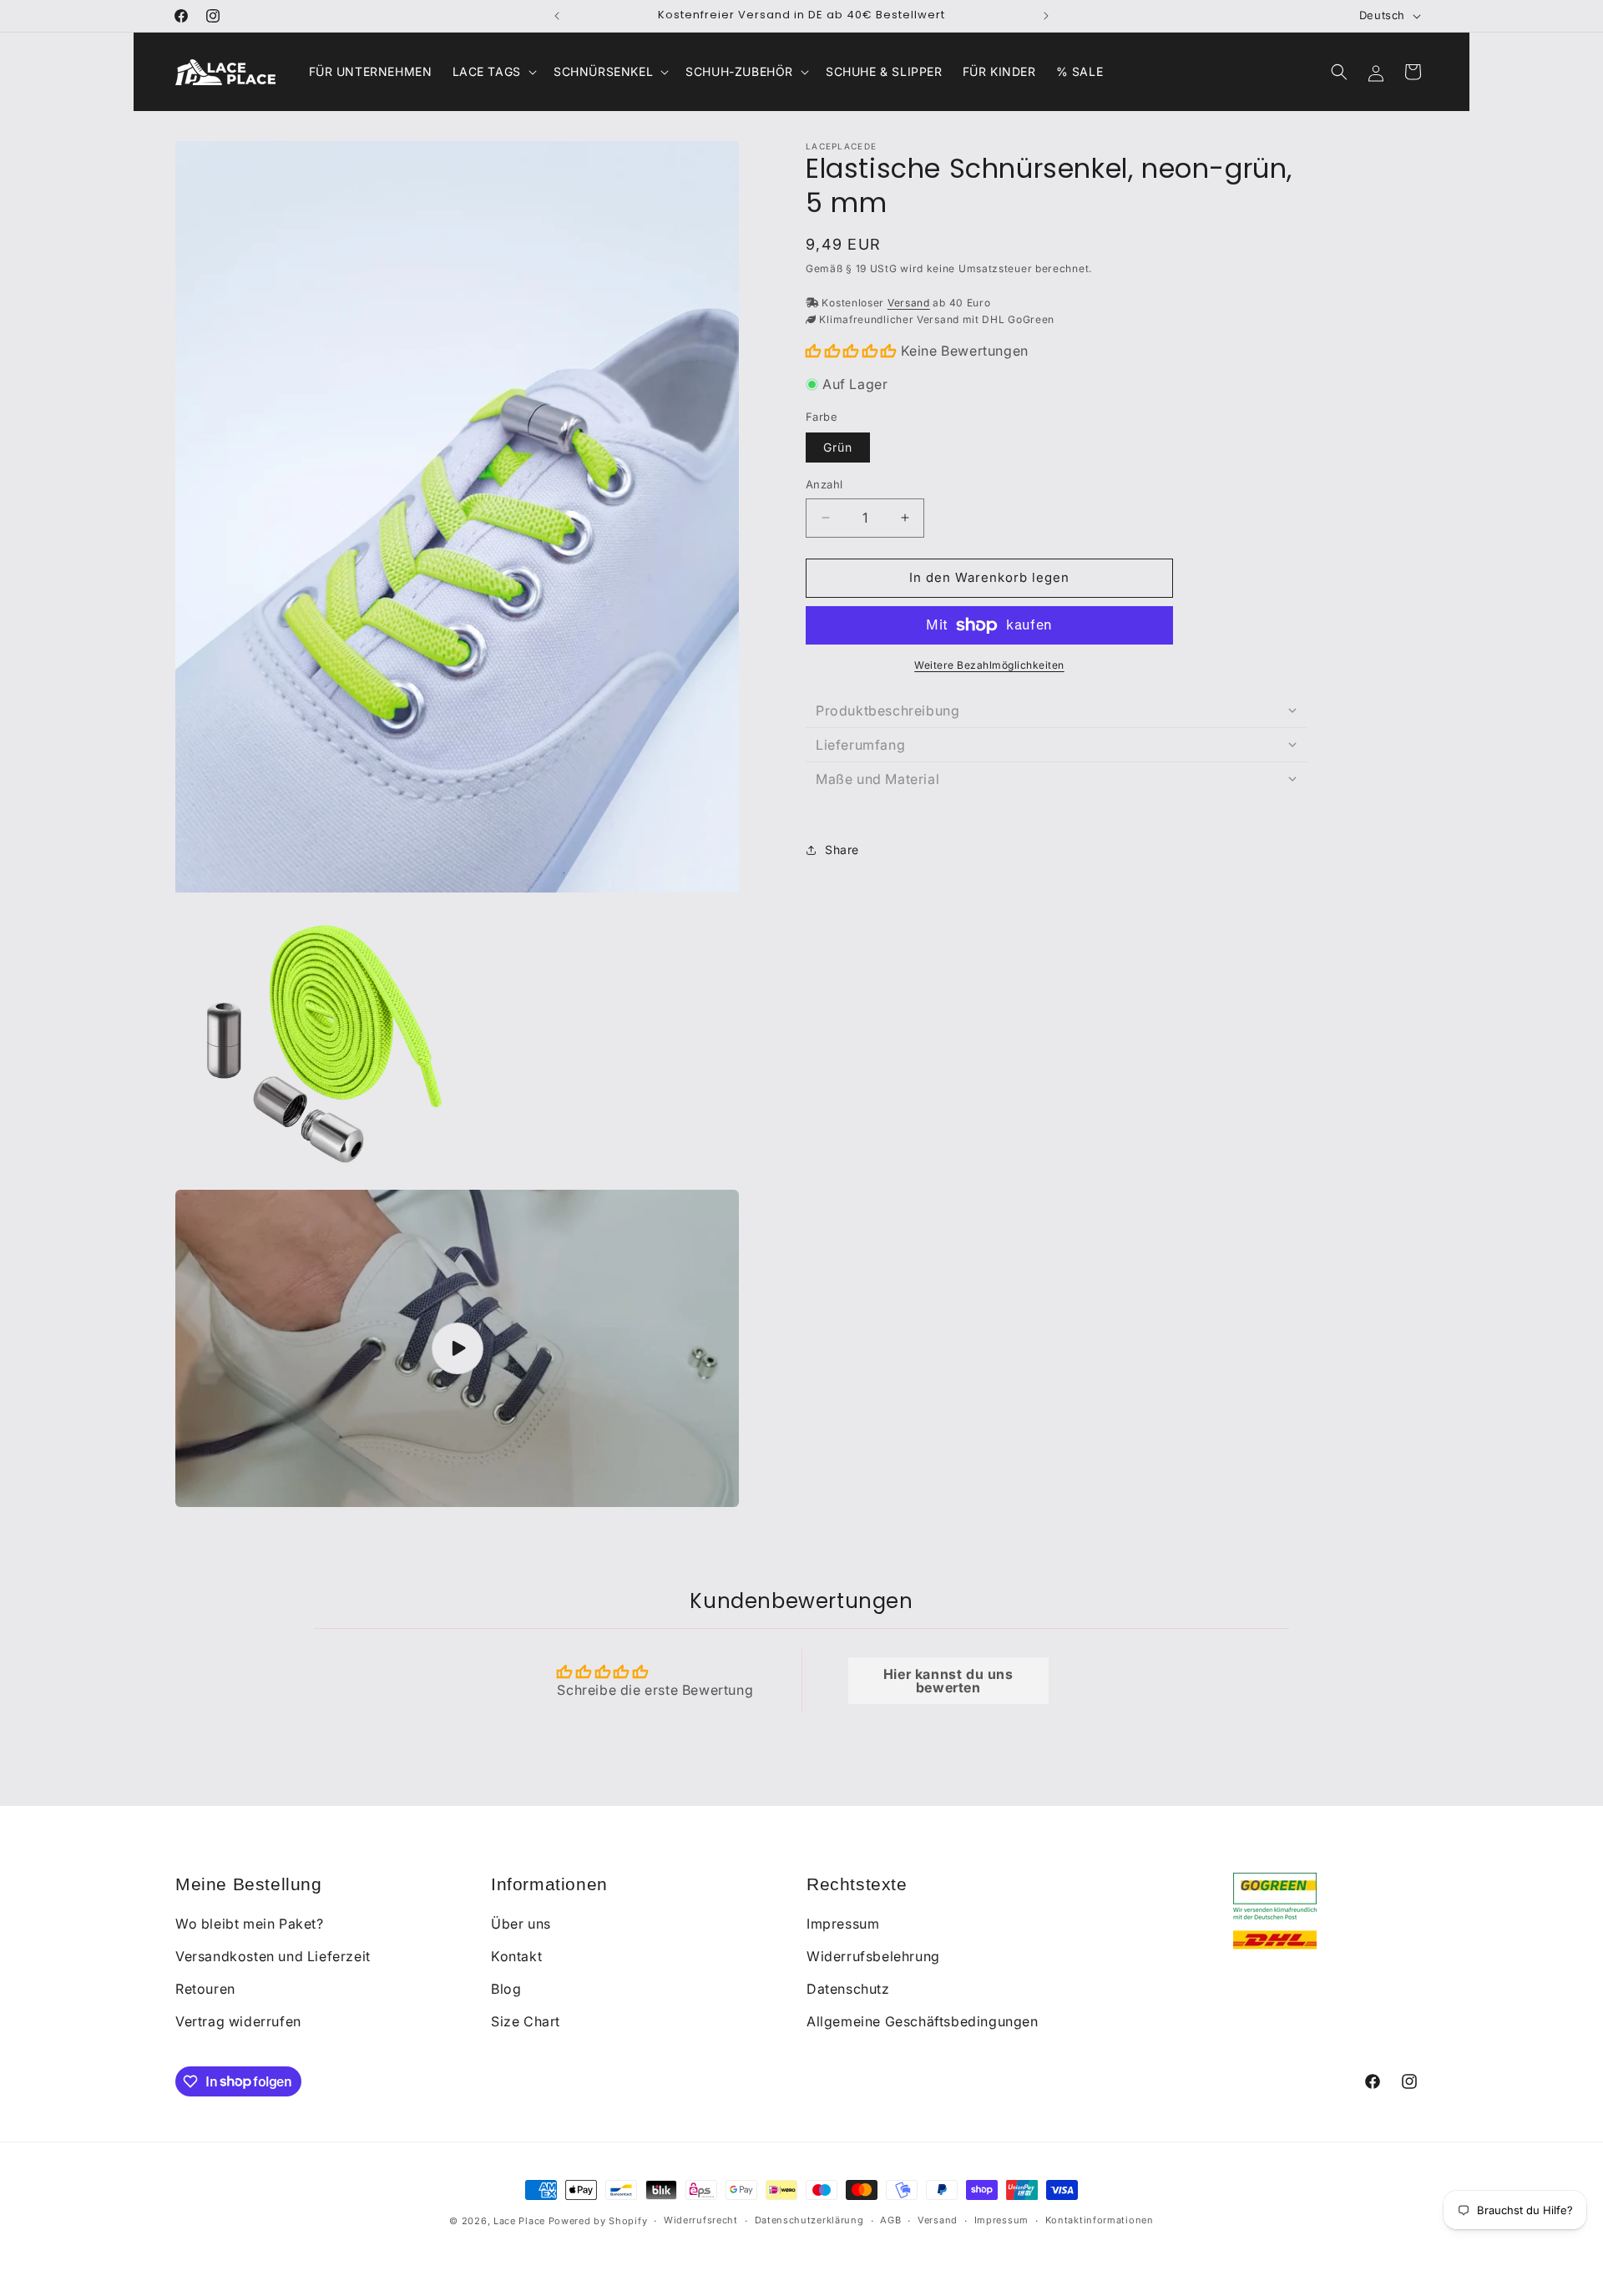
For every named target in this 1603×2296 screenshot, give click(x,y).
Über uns (521, 1924)
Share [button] (842, 850)
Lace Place (519, 2221)
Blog (506, 1989)
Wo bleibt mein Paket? (250, 1924)
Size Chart (526, 2021)
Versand (909, 303)
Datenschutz (848, 1989)
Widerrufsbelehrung (873, 1956)
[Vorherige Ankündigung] (557, 16)
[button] (493, 72)
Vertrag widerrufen (238, 2021)
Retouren (205, 1989)
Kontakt (516, 1956)
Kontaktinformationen (1100, 2220)
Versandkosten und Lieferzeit (273, 1956)
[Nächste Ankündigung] (1046, 16)
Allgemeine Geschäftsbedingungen (923, 2021)
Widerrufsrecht (701, 2220)
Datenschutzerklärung (809, 2220)
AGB (890, 2220)
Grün (838, 447)
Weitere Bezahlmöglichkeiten (989, 665)
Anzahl (824, 484)
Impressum (843, 1924)
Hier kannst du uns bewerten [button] (948, 1681)
